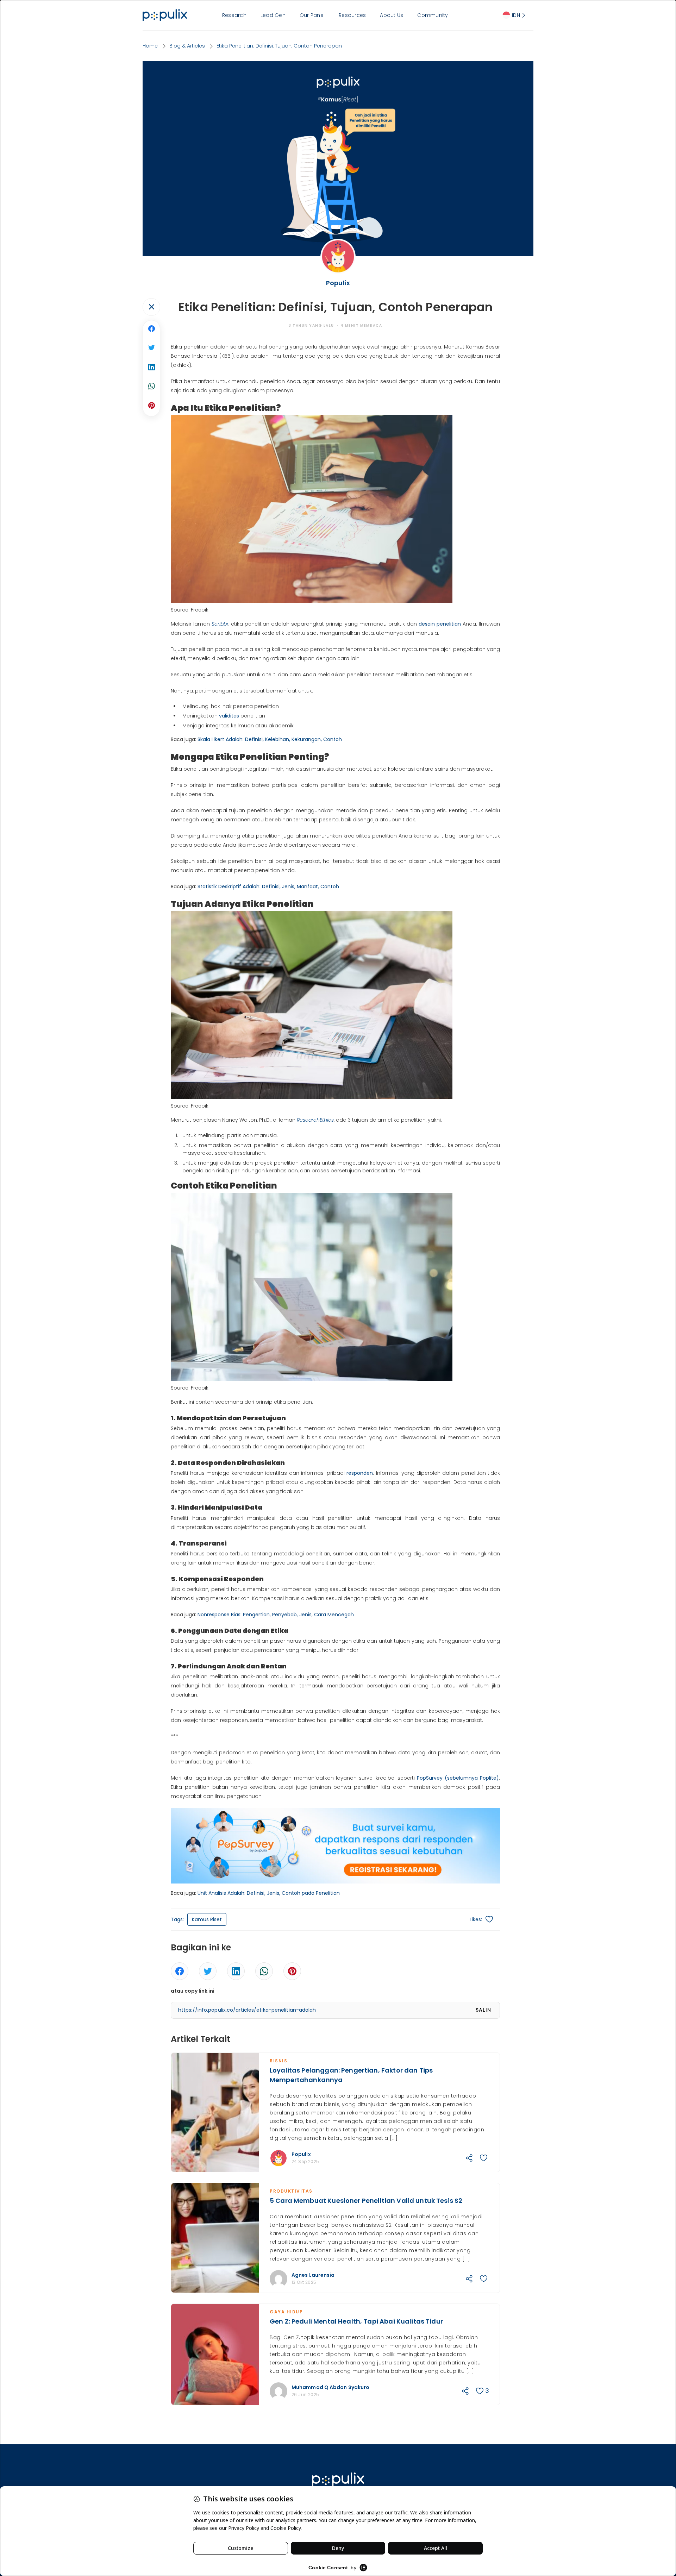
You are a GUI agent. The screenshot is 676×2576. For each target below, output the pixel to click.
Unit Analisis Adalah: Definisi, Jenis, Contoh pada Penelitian (269, 1893)
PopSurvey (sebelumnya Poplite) (458, 1778)
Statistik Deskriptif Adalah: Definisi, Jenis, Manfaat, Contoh (268, 886)
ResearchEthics (315, 1120)
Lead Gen (273, 15)
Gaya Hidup (286, 2312)
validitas (229, 716)
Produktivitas (291, 2191)
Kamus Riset (207, 1919)
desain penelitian (440, 624)
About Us (392, 15)
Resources (352, 15)
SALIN (483, 2010)
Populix (301, 2154)
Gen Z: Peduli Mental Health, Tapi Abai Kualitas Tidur (356, 2321)
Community (433, 15)
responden (360, 1473)
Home (150, 46)
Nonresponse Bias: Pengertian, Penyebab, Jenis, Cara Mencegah (276, 1615)
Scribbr (220, 624)
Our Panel (312, 15)
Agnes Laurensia (313, 2275)
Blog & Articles (187, 46)
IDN (516, 15)
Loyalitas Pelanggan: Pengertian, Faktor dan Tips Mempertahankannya (351, 2075)
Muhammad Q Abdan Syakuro (330, 2387)
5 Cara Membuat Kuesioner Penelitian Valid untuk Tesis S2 (366, 2201)
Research (234, 15)
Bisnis (278, 2061)
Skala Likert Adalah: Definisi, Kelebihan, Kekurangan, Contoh (270, 739)
